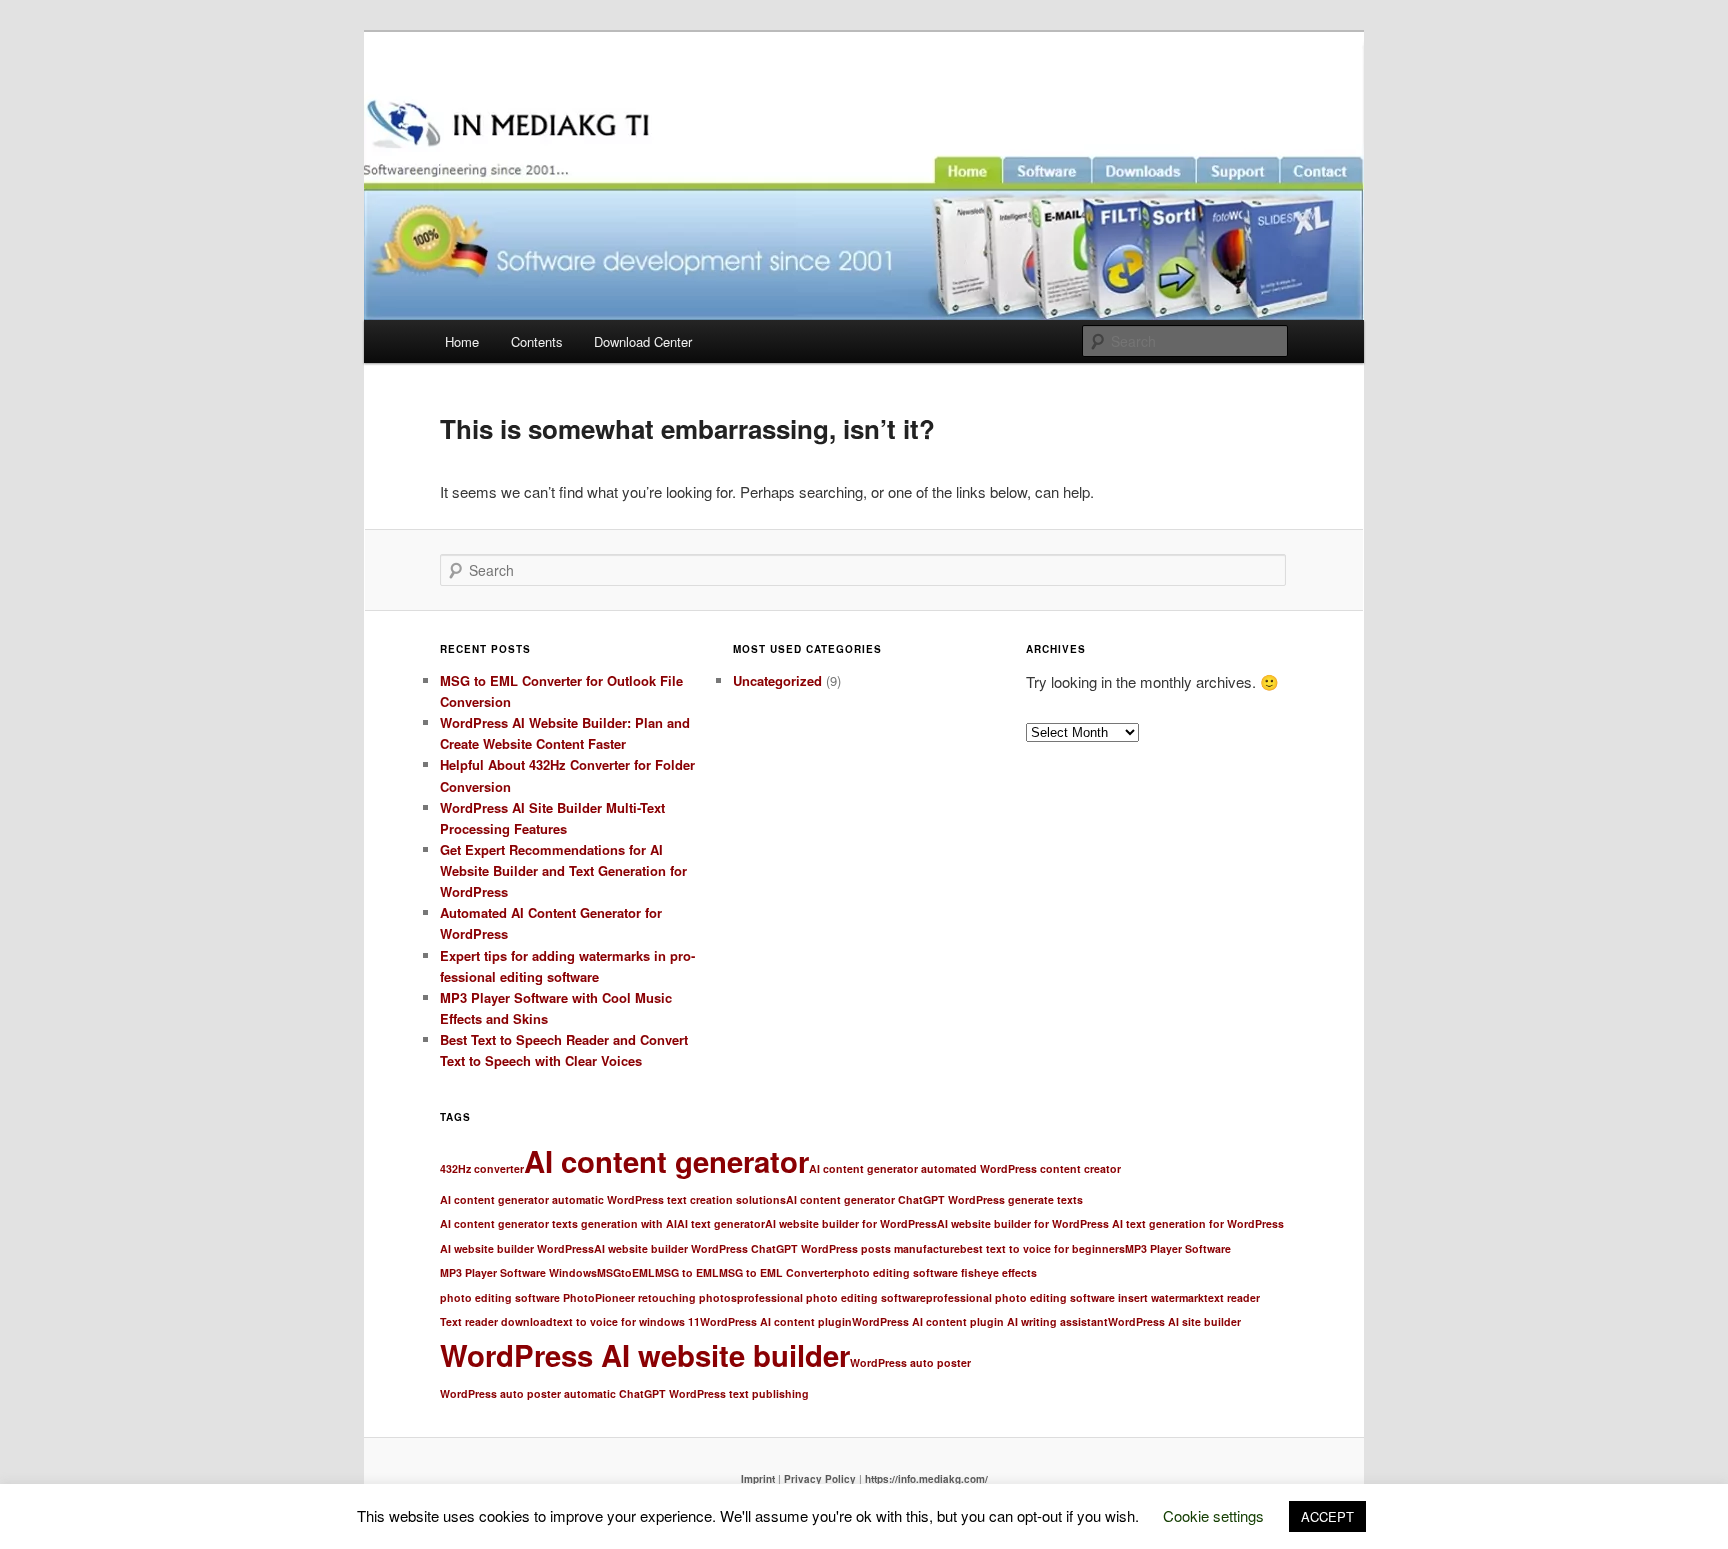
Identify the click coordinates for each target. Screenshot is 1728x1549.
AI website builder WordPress (517, 1248)
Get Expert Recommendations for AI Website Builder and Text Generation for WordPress (563, 870)
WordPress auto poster (910, 1362)
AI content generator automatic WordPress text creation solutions (613, 1199)
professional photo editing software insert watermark (1065, 1297)
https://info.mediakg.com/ (926, 1479)
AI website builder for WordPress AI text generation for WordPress (1110, 1223)
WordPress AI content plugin (776, 1321)
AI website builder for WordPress (851, 1223)
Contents (537, 341)
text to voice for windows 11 (626, 1321)
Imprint (758, 1479)
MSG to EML (687, 1272)
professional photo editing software (831, 1297)
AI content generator (666, 1161)
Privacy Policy (820, 1479)
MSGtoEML (626, 1272)
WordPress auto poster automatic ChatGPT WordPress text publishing (624, 1393)
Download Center (643, 341)
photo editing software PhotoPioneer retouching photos (588, 1297)
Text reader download (496, 1321)
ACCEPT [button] (1327, 1516)
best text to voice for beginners (1042, 1248)
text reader (1232, 1297)
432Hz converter (482, 1168)
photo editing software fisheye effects (937, 1272)
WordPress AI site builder (1174, 1321)
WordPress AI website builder (645, 1355)
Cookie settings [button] (1213, 1515)
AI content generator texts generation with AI (558, 1223)
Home (462, 341)
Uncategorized (777, 680)
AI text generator (721, 1223)
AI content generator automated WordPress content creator (965, 1168)
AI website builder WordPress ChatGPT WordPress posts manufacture (777, 1248)
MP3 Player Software (1178, 1248)
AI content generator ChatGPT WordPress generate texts (934, 1199)
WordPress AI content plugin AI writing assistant (980, 1321)
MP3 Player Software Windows (518, 1272)
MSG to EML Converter (778, 1272)
